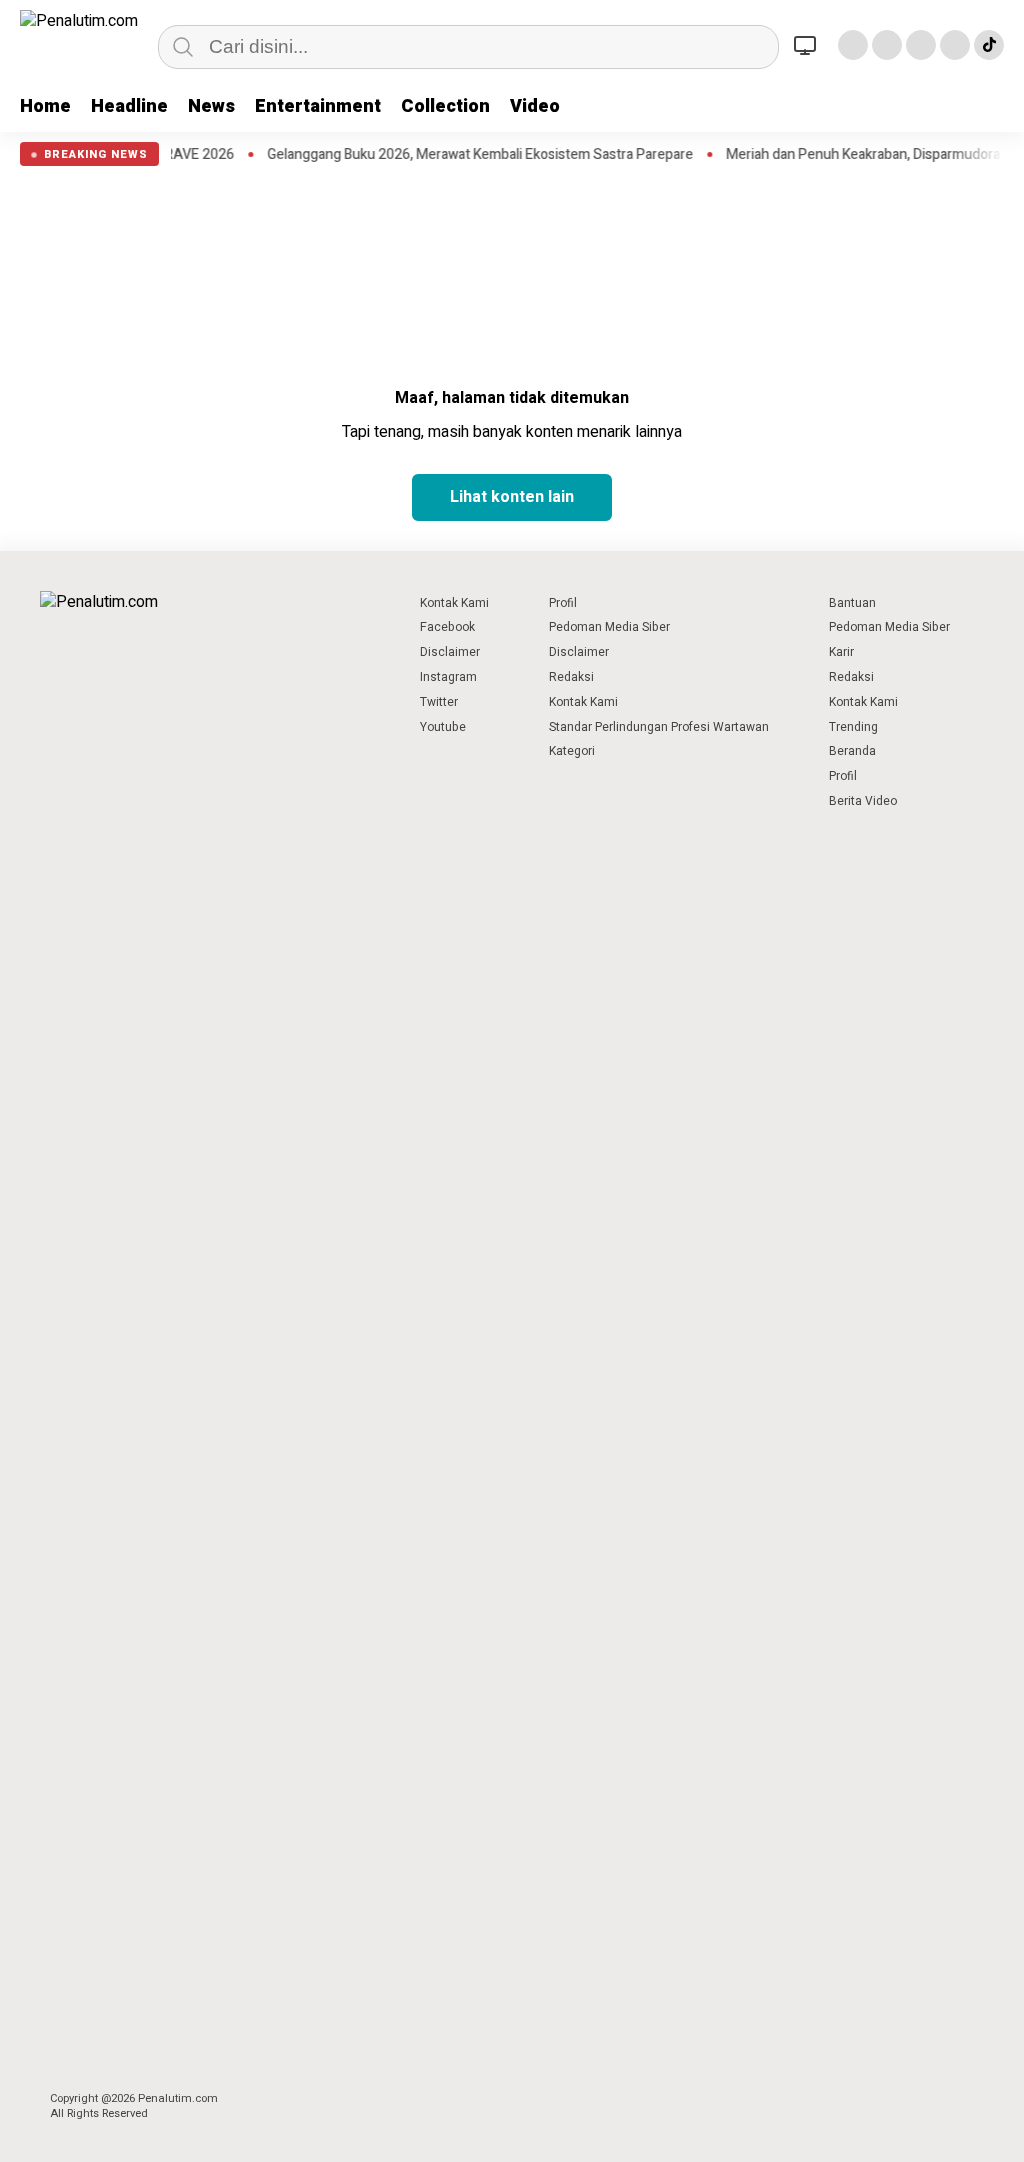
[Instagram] (921, 45)
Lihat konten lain (512, 497)
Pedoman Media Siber (609, 627)
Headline (129, 106)
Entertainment (318, 106)
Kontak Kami (454, 603)
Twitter (439, 702)
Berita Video (863, 801)
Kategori (572, 751)
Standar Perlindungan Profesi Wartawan (659, 727)
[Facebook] (853, 45)
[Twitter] (887, 45)
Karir (841, 652)
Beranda (852, 751)
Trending (853, 727)
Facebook (447, 627)
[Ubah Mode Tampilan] (808, 45)
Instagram (448, 677)
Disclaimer (450, 652)
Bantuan (852, 603)
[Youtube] (955, 45)
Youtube (443, 727)
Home (45, 106)
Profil (563, 603)
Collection (445, 106)
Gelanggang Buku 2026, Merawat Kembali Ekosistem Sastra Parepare (445, 155)
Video (535, 106)
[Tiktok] (989, 45)
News (211, 106)
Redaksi (571, 677)
